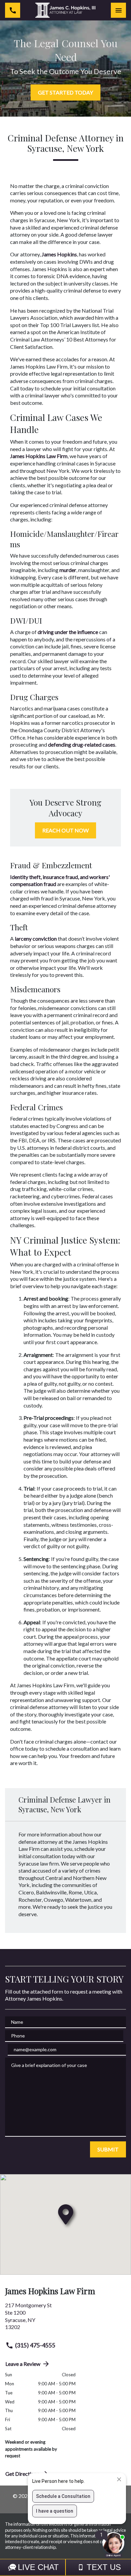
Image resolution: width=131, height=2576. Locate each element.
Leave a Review (23, 2364)
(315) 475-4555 (35, 2345)
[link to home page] (65, 10)
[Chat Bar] (65, 2567)
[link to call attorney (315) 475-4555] (13, 10)
